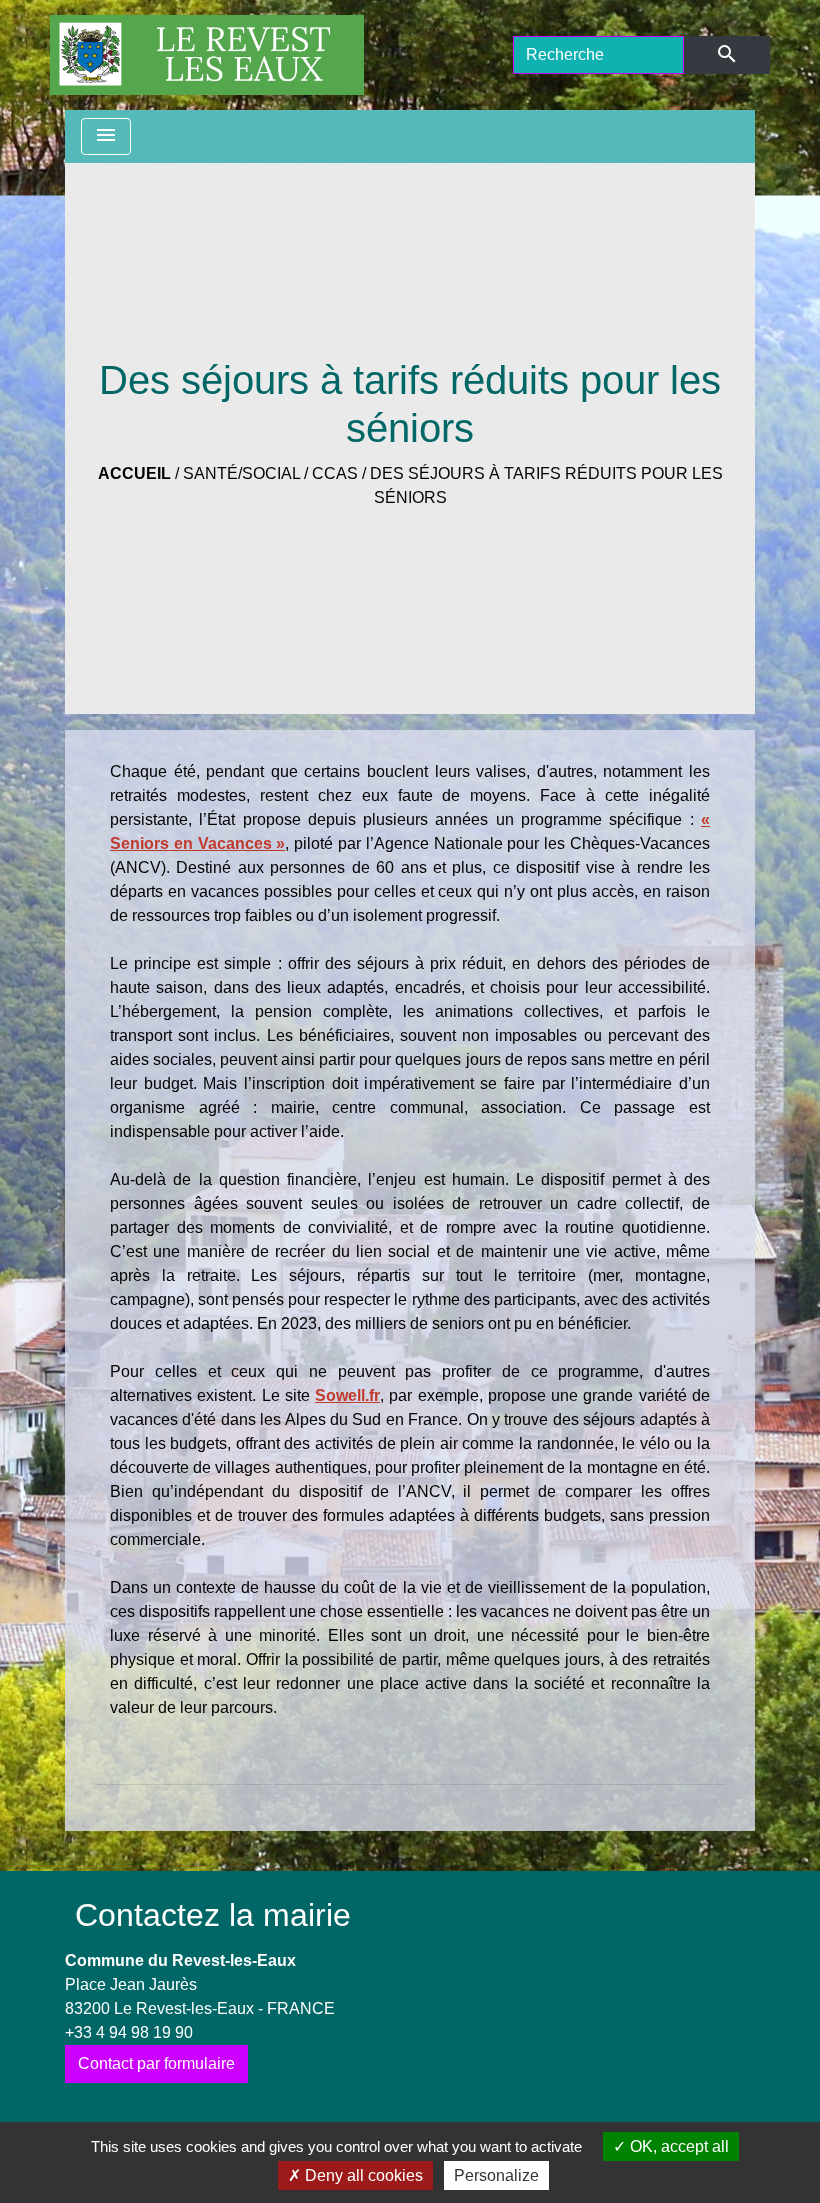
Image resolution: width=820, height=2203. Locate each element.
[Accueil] (207, 55)
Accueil (134, 473)
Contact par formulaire (156, 2063)
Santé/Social (241, 473)
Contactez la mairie (213, 1915)
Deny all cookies (362, 2175)
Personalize (496, 2175)
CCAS (335, 473)
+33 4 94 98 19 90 (129, 2032)
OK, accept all (677, 2146)
